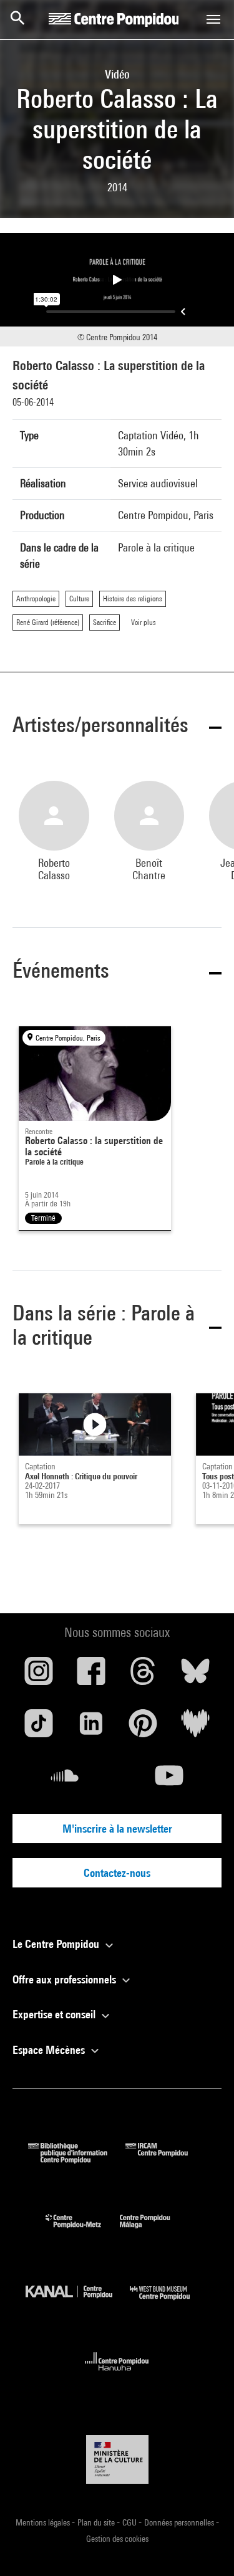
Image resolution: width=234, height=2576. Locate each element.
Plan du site (97, 2522)
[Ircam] (166, 2159)
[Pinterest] (144, 1728)
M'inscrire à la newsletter (117, 1829)
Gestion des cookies (117, 2539)
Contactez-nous (117, 1873)
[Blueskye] (195, 1676)
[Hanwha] (117, 2374)
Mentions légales (44, 2522)
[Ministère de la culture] (117, 2459)
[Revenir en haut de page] (205, 2547)
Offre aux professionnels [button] (66, 1979)
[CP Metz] (83, 2231)
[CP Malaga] (154, 2231)
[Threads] (144, 1676)
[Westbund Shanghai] (169, 2303)
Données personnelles (180, 2522)
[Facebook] (91, 1676)
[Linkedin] (91, 1728)
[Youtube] (170, 1780)
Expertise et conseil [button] (55, 2014)
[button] (117, 727)
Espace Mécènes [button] (50, 2050)
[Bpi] (77, 2159)
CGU (130, 2522)
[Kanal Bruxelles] (78, 2303)
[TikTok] (39, 1728)
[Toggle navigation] (213, 19)
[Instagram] (39, 1676)
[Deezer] (195, 1728)
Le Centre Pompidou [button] (57, 1944)
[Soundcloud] (65, 1780)
